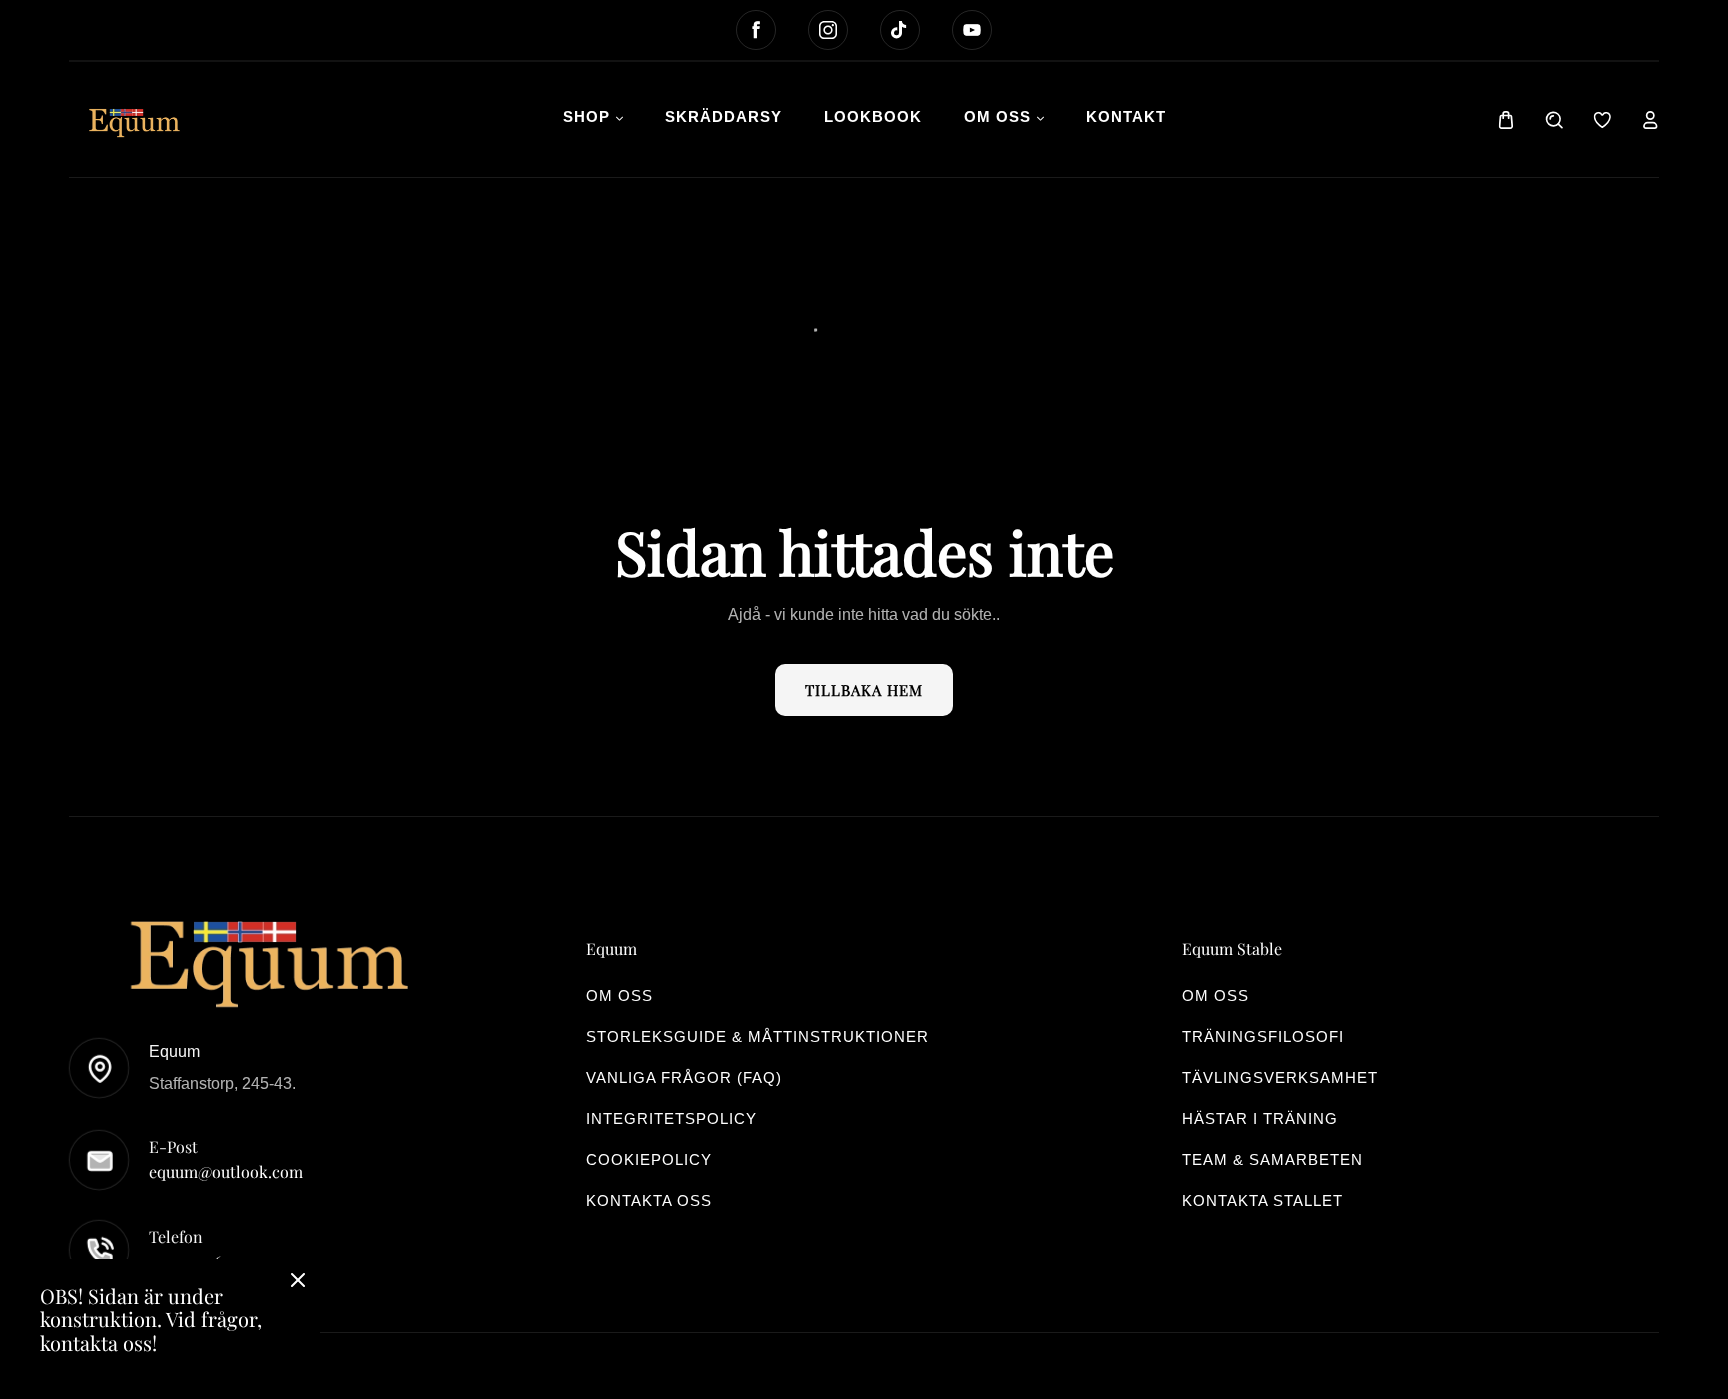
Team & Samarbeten (1272, 1159)
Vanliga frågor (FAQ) (684, 1077)
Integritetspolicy (671, 1118)
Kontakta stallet (1262, 1200)
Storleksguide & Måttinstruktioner (757, 1036)
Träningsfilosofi (1263, 1036)
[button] (1506, 120)
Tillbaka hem (864, 690)
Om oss (619, 995)
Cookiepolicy (649, 1159)
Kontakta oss (649, 1200)
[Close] (298, 1282)
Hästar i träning (1260, 1118)
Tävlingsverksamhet (1280, 1077)
